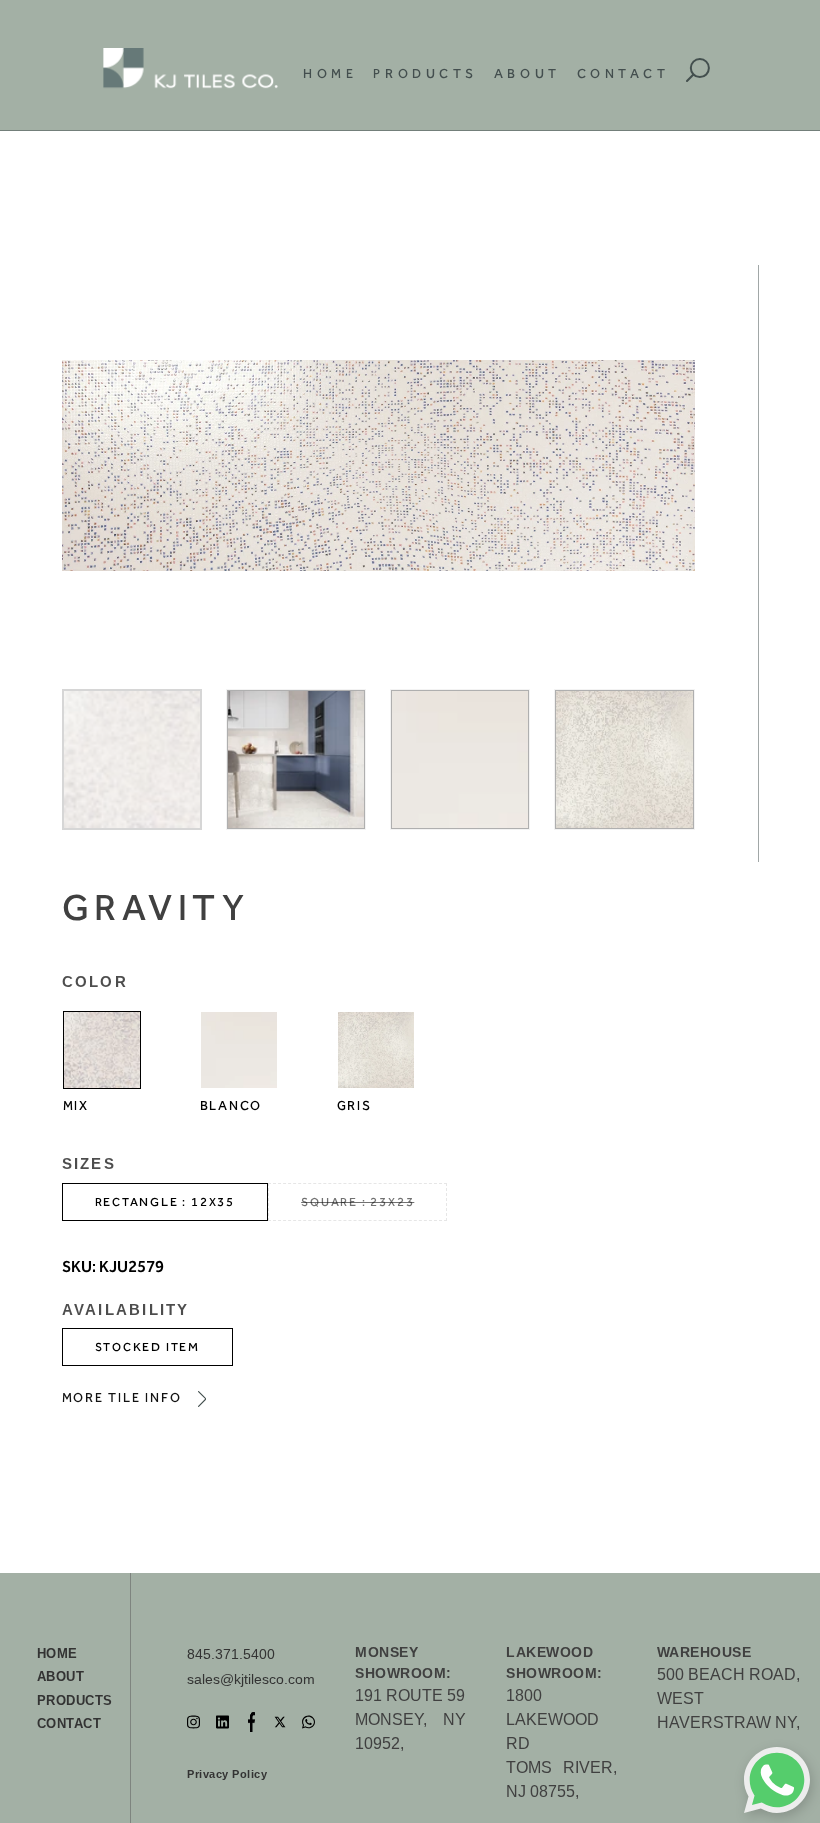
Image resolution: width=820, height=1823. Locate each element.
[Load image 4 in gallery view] (624, 759)
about (61, 1676)
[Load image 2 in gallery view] (296, 759)
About (527, 73)
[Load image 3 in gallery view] (460, 759)
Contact (623, 73)
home (57, 1653)
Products (425, 73)
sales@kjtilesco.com (251, 1679)
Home (330, 73)
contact (69, 1723)
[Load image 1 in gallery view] (132, 759)
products (75, 1700)
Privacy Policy (227, 1774)
